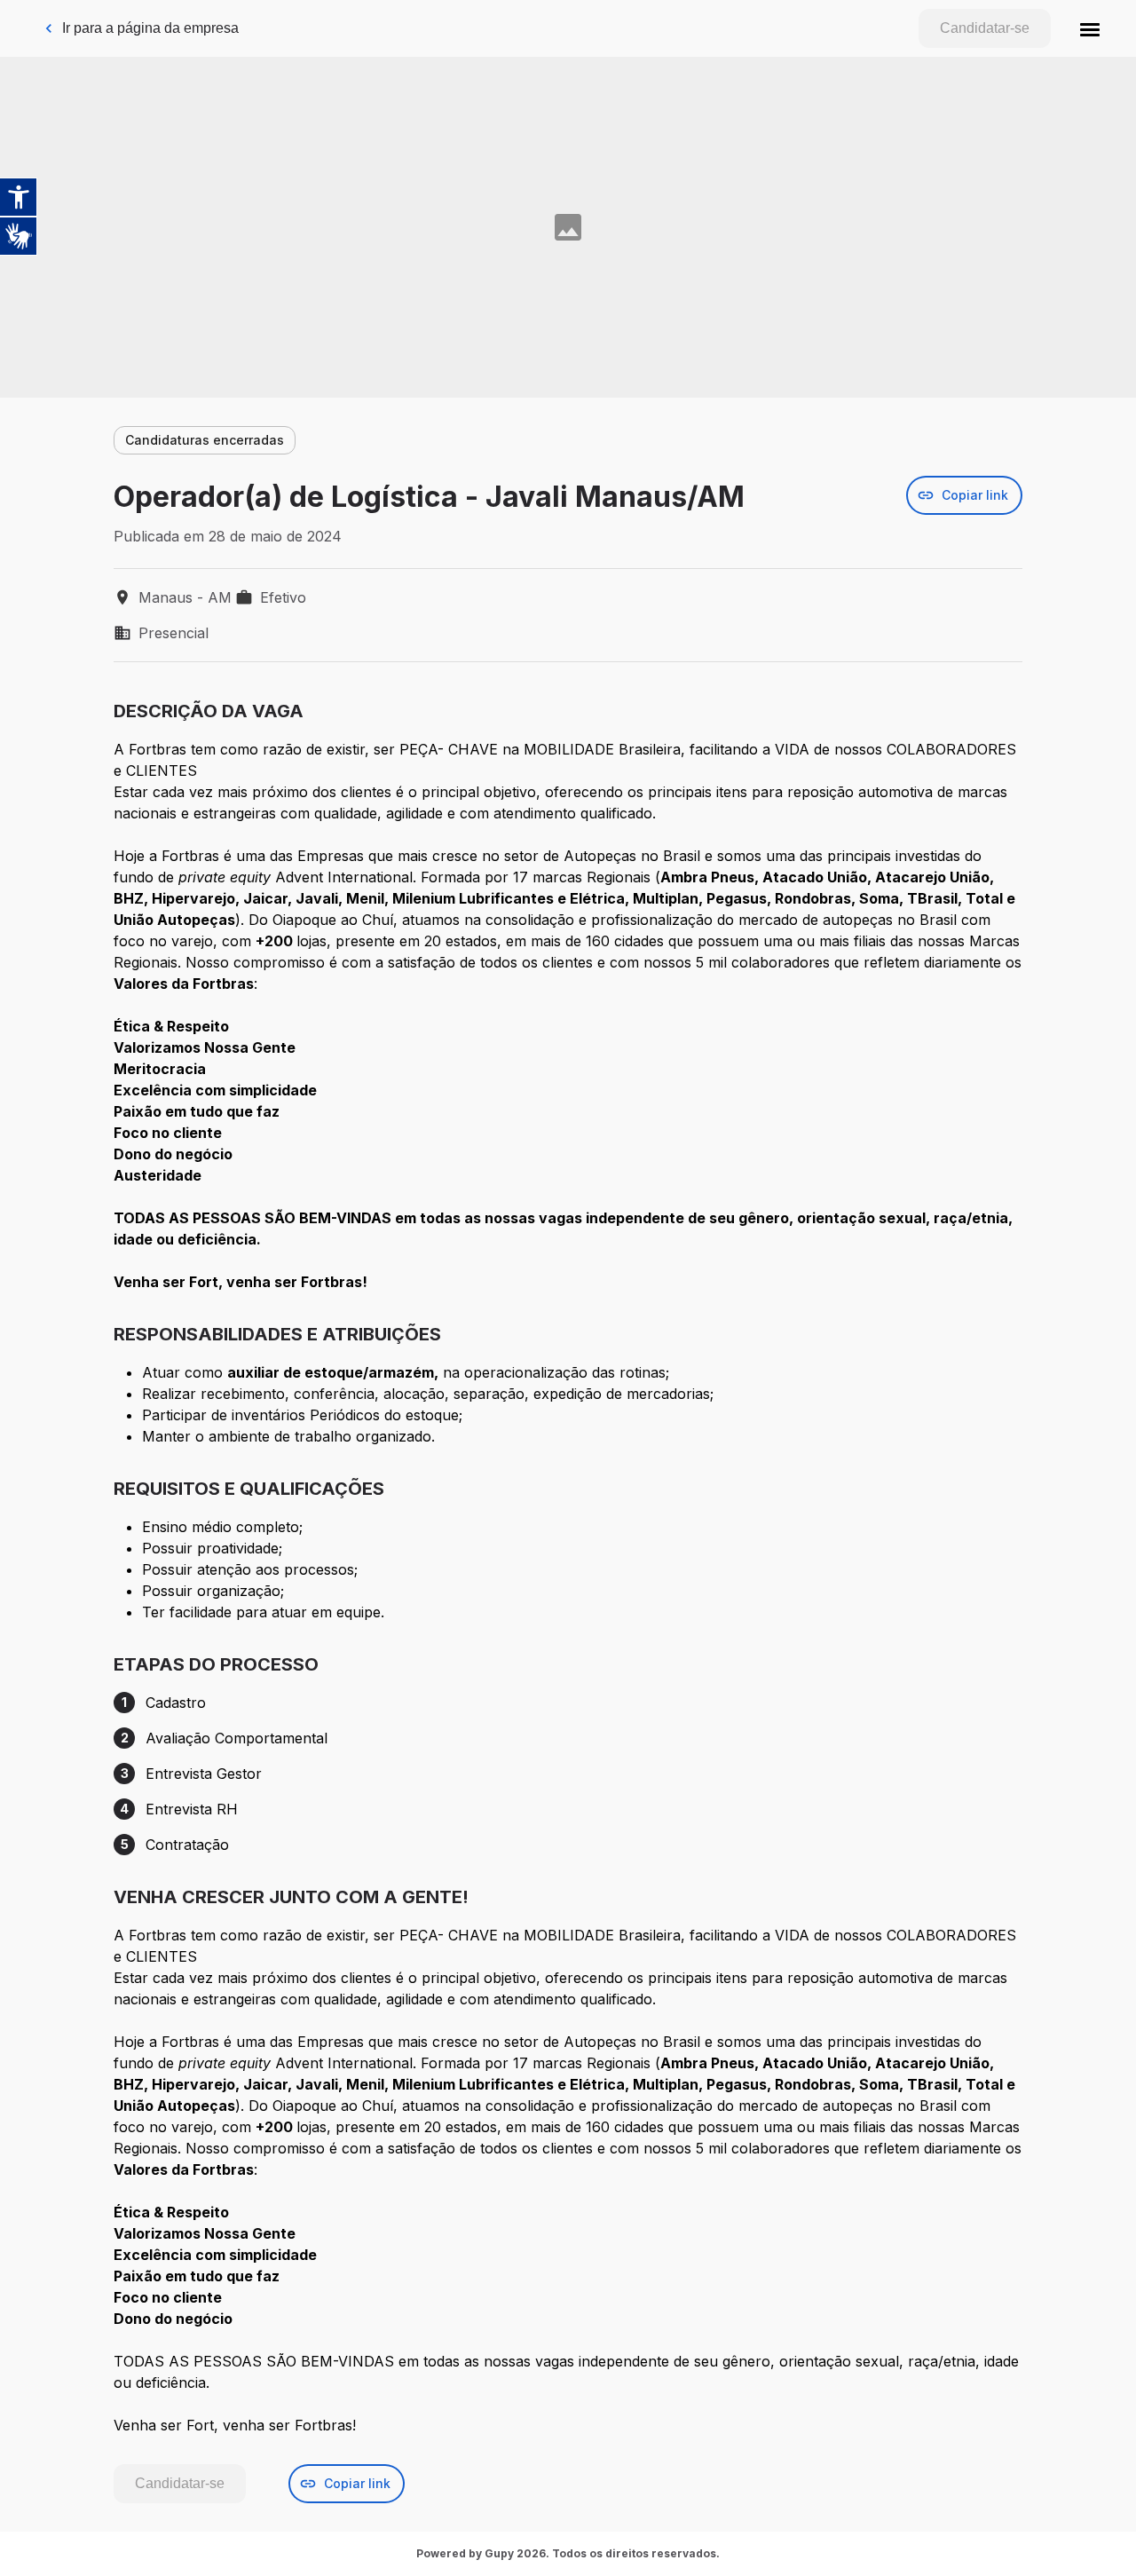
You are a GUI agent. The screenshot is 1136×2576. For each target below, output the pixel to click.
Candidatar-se (985, 28)
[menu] (1090, 28)
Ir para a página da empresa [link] (150, 28)
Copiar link (975, 495)
